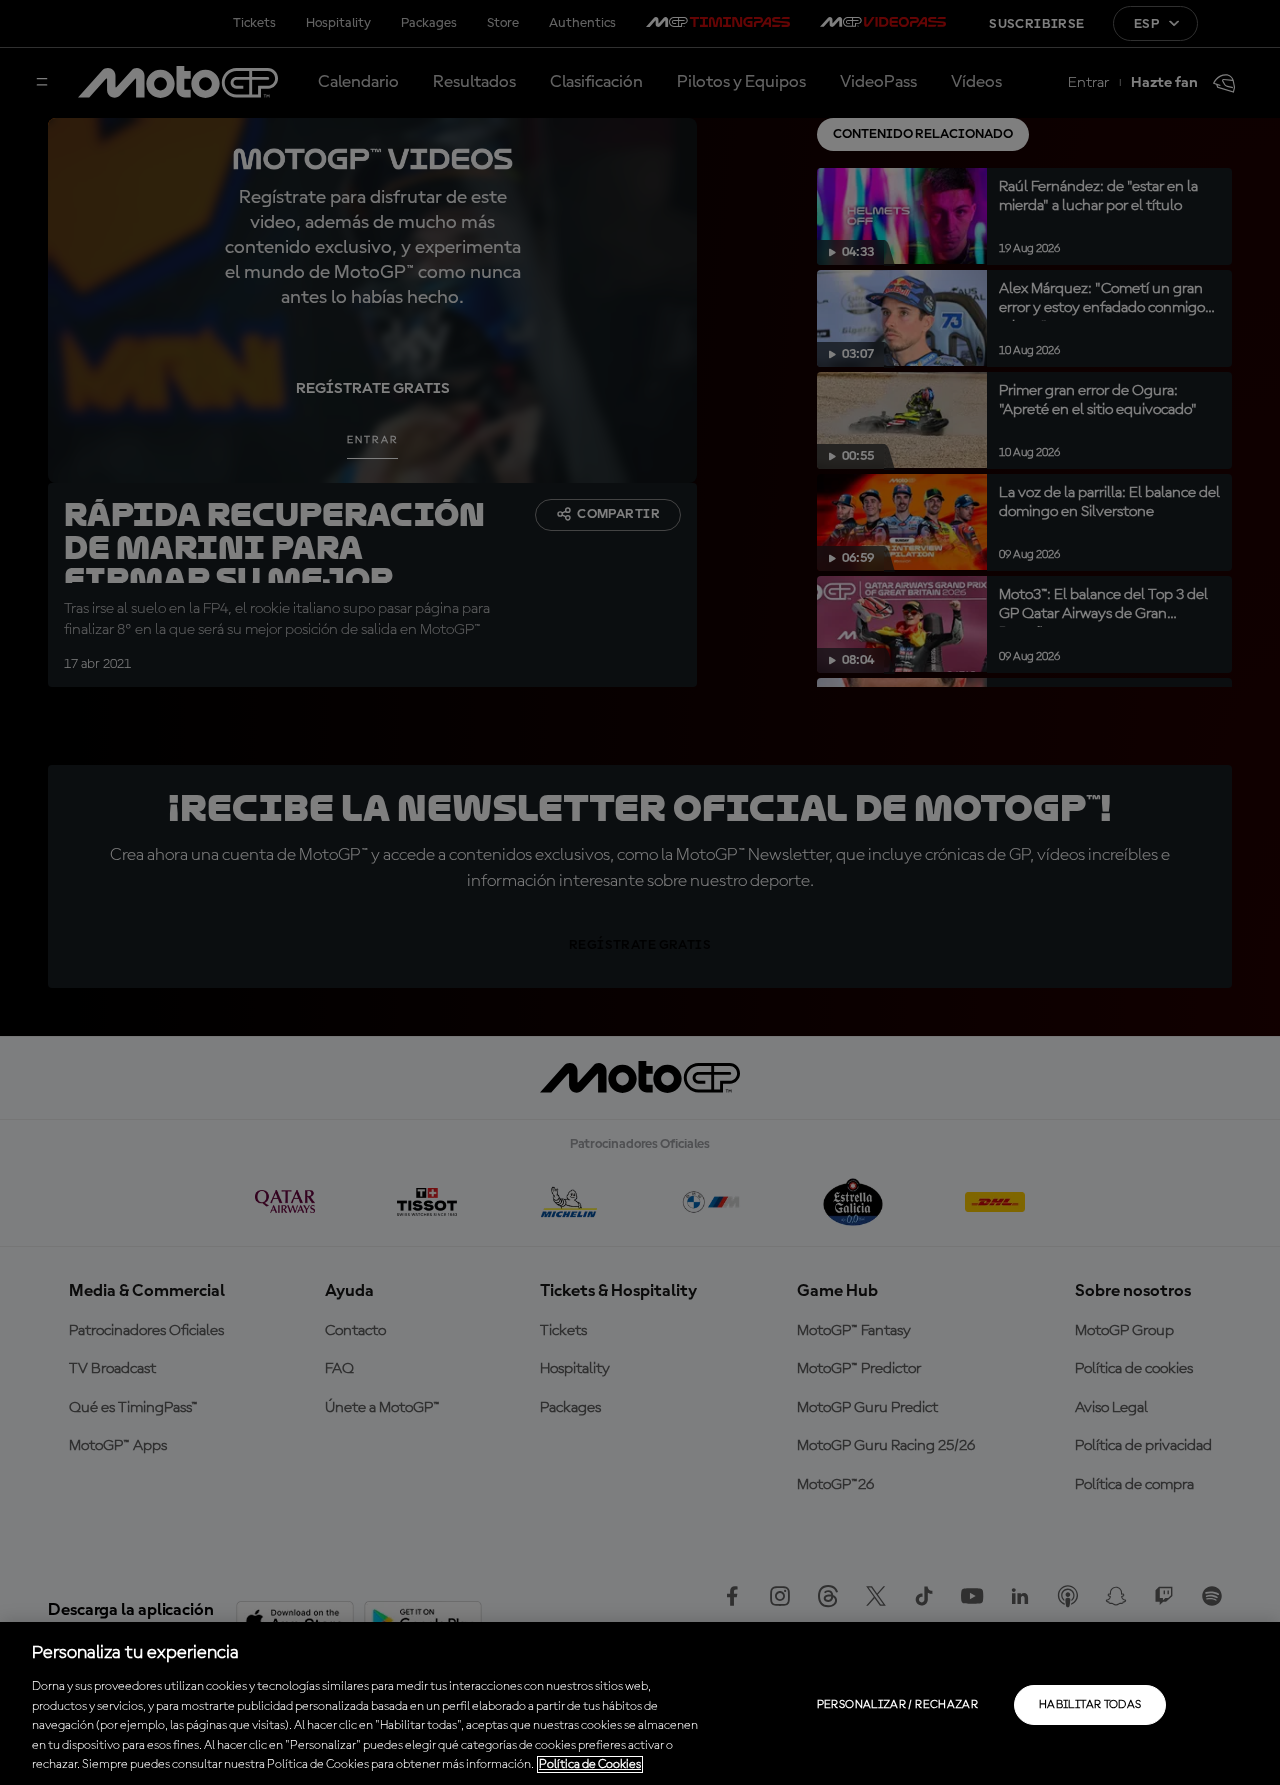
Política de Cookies (590, 1764)
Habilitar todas (1090, 1705)
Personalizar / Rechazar (897, 1705)
